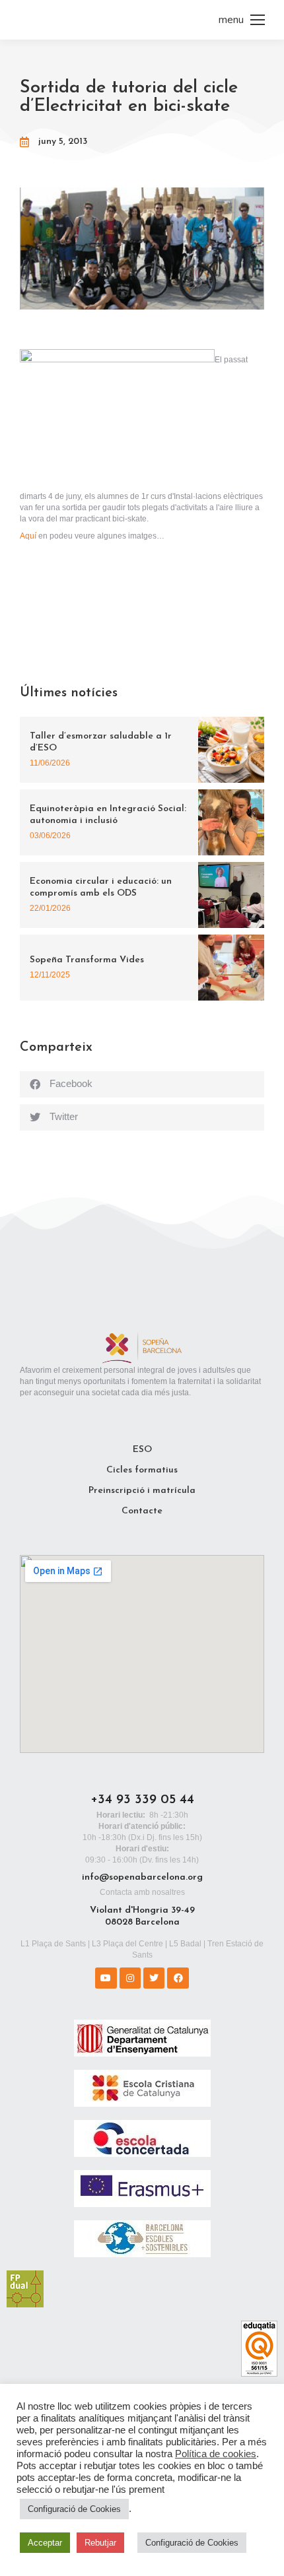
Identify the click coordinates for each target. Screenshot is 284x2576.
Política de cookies (216, 2454)
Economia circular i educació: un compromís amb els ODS (101, 887)
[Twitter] (154, 1978)
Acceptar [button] (45, 2543)
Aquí (28, 536)
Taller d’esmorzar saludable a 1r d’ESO (101, 742)
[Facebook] (178, 1978)
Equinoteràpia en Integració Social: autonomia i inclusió (108, 815)
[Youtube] (106, 1978)
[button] (142, 1084)
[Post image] (231, 750)
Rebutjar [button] (100, 2543)
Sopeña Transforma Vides (87, 960)
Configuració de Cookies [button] (74, 2509)
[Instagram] (130, 1978)
